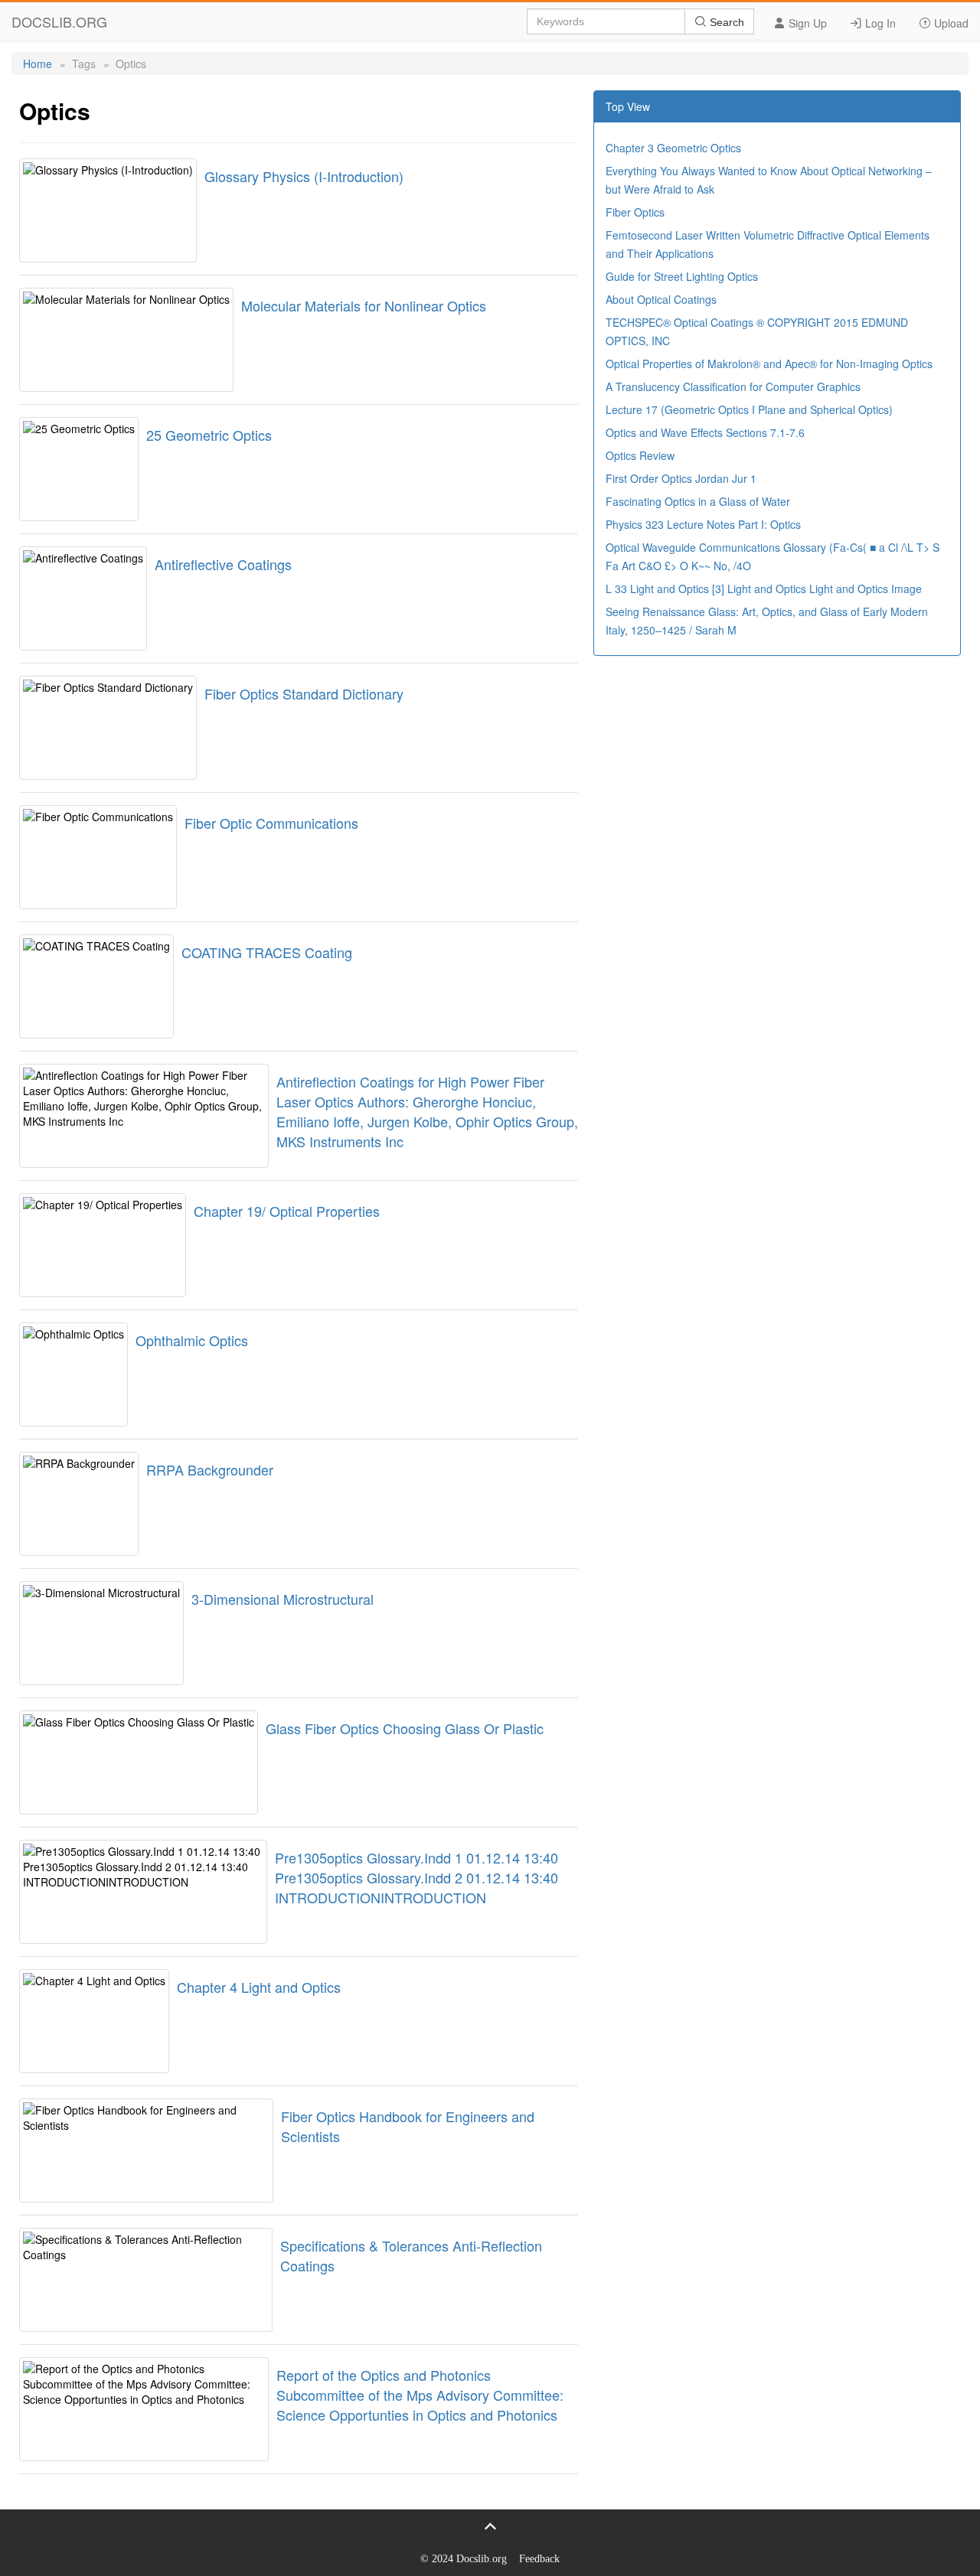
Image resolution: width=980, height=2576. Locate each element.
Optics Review (640, 455)
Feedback (539, 2559)
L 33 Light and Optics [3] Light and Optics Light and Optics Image (764, 589)
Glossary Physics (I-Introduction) (304, 176)
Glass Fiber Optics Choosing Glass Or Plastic (405, 1728)
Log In (879, 23)
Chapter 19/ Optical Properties (287, 1211)
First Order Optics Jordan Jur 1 (681, 478)
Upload (950, 23)
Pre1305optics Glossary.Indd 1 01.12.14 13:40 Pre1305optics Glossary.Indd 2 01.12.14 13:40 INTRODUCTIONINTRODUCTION (416, 1877)
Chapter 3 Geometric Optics (673, 148)
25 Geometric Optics (209, 435)
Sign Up (806, 23)
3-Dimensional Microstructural (283, 1599)
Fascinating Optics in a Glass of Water (698, 501)
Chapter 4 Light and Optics (259, 1987)
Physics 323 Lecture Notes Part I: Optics (703, 524)
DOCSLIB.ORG (59, 21)
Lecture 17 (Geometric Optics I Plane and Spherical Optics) (749, 409)
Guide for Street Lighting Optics (682, 276)
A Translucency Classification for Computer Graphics (733, 386)
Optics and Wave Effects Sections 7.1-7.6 (705, 432)
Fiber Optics (635, 212)
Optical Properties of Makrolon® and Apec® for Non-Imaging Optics (769, 364)
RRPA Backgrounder (210, 1469)
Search (725, 22)
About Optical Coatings (661, 299)
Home (38, 64)
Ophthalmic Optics (192, 1340)
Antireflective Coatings (223, 564)
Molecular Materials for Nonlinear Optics (364, 305)
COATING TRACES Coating (267, 952)
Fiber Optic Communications (271, 823)
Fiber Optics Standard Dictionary (304, 693)
